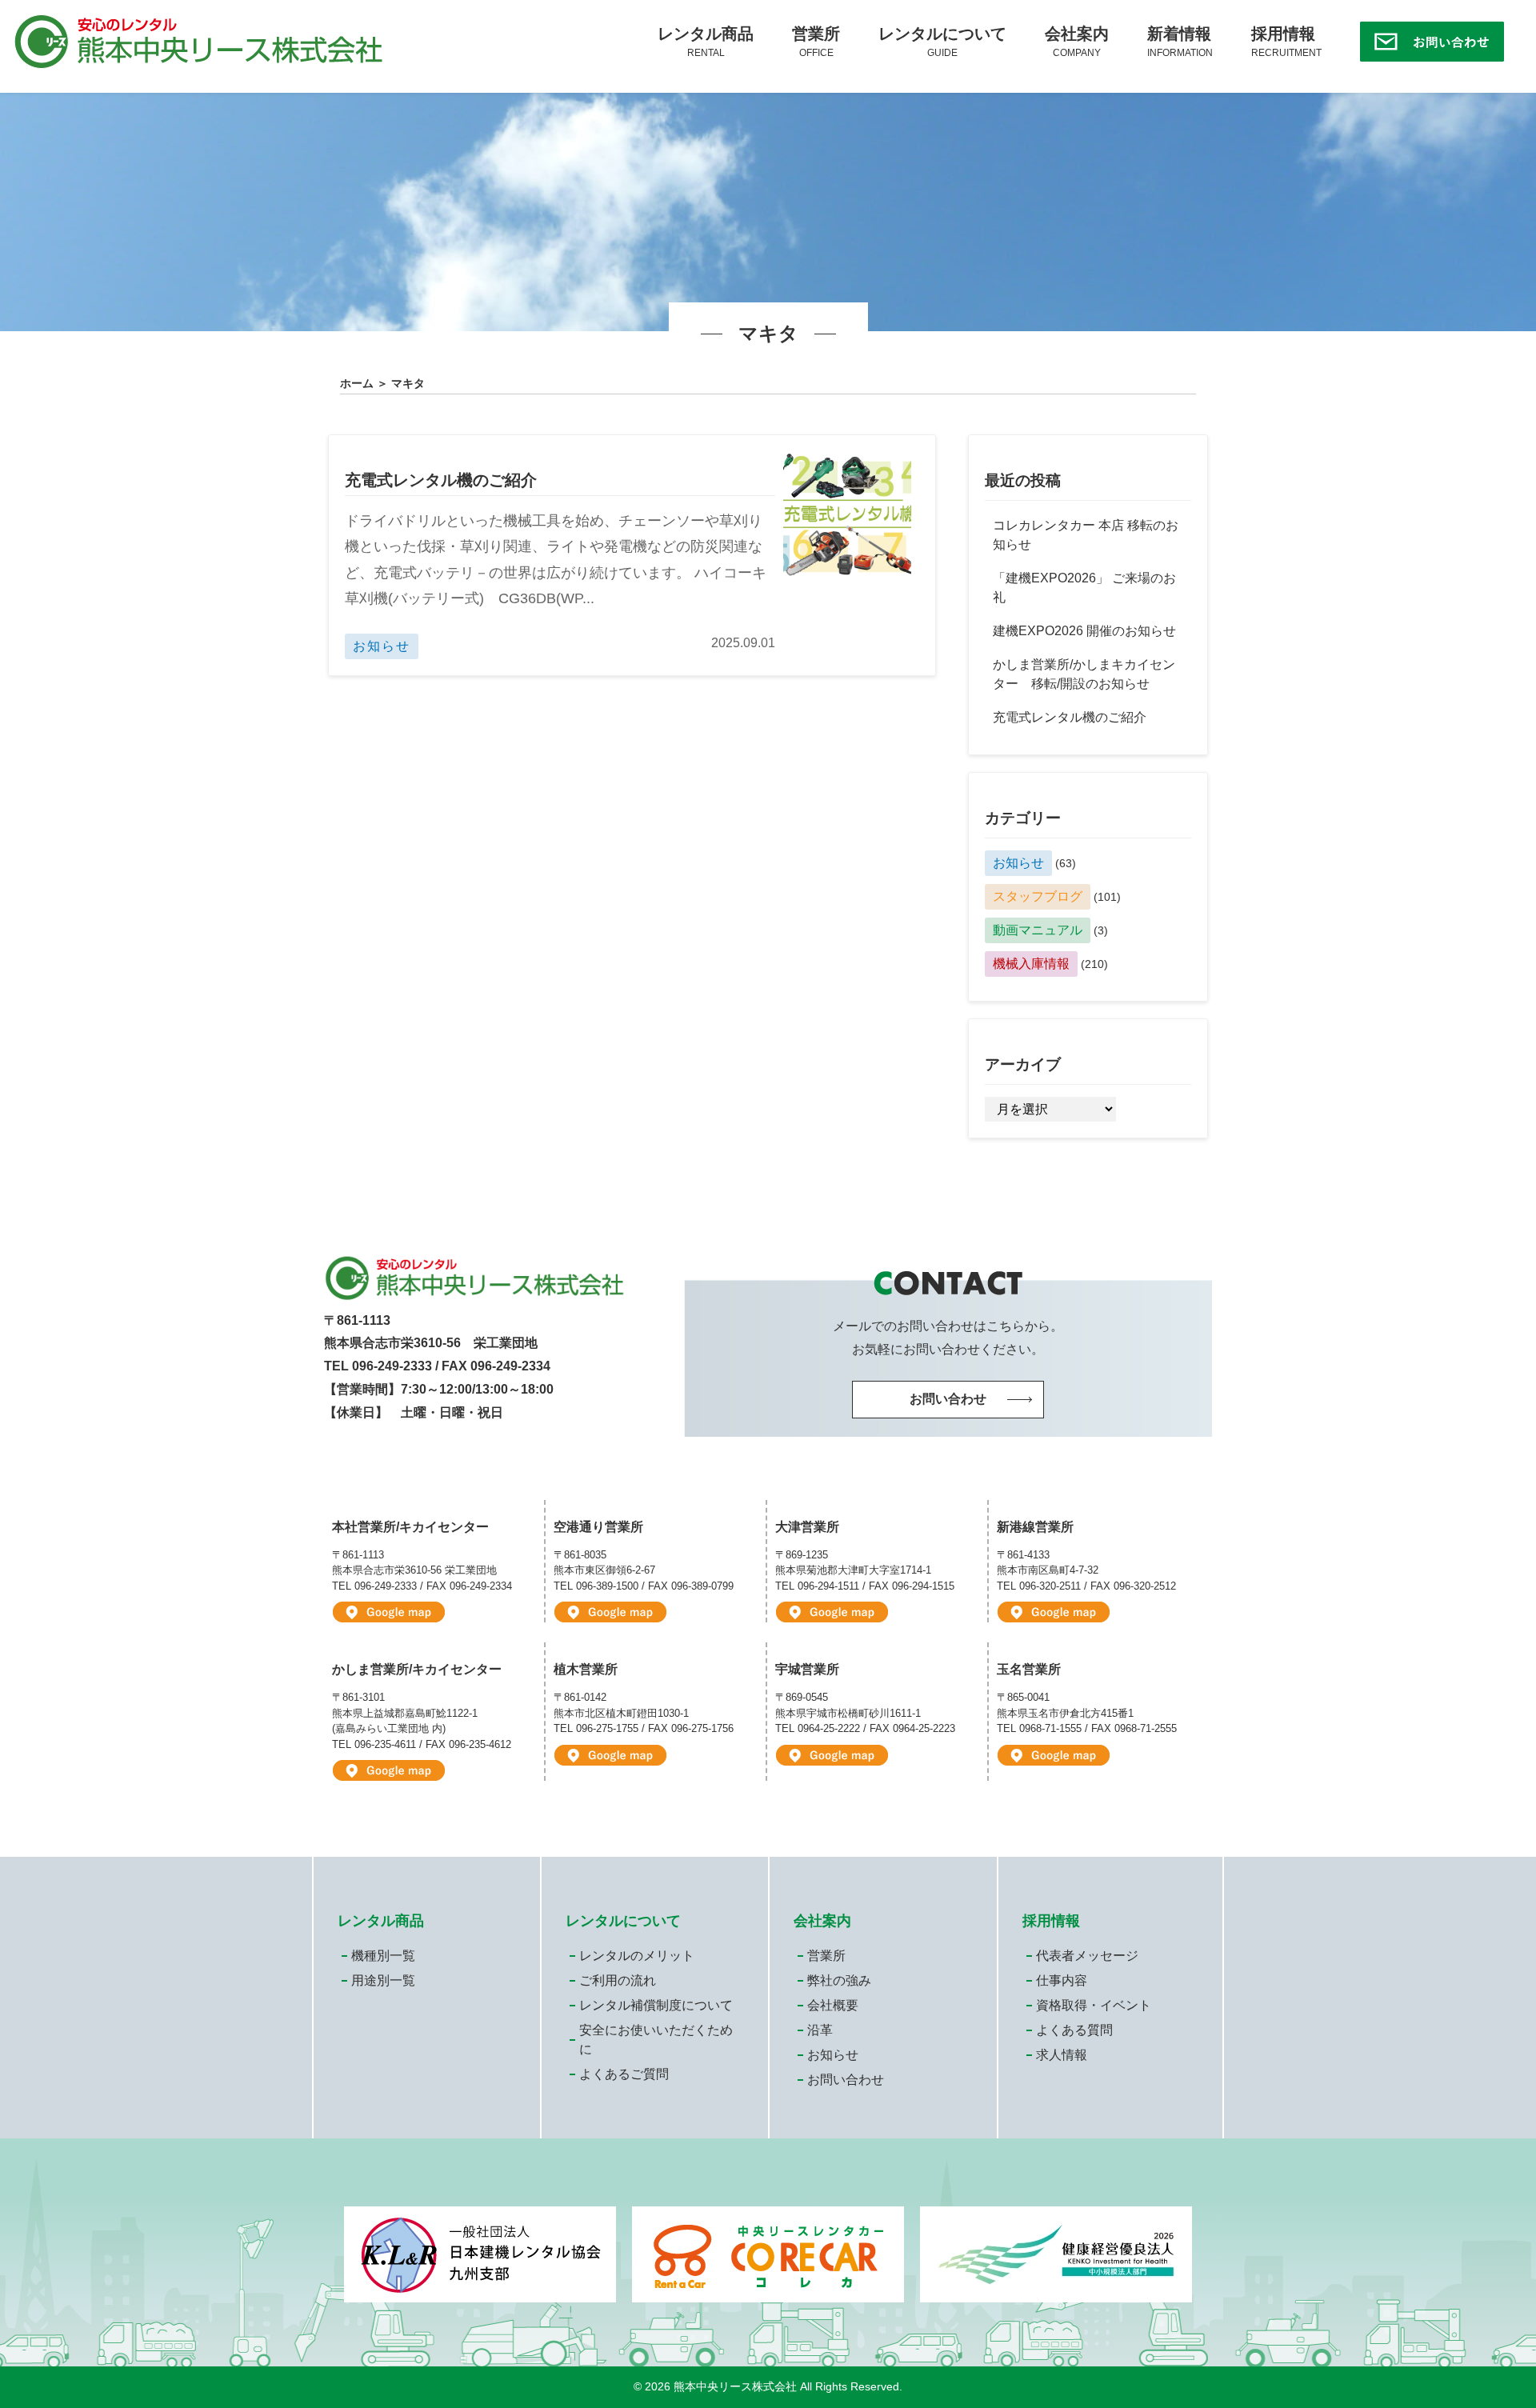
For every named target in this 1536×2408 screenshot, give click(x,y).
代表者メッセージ (1087, 1956)
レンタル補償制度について (656, 2005)
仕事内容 (1062, 1980)
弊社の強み (839, 1980)
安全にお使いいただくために (656, 2040)
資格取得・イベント (1094, 2005)
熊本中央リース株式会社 (735, 2387)
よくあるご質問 (624, 2074)
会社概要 (833, 2005)
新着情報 (1180, 42)
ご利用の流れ (618, 1980)
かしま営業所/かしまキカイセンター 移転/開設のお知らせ (1084, 674)
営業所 (816, 42)
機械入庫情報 (1031, 964)
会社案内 (1077, 42)
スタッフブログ (1038, 896)
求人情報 (1062, 2055)
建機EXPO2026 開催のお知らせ (1084, 631)
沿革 (820, 2030)
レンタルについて (942, 42)
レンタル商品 (706, 42)
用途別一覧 (383, 1980)
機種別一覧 (383, 1956)
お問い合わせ (846, 2080)
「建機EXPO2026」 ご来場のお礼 (1084, 588)
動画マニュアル (1038, 930)
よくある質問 (1074, 2030)
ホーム (357, 383)
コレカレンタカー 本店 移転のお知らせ (1086, 535)
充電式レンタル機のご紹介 (441, 480)
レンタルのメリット (637, 1956)
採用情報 (1286, 42)
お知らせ (1018, 863)
